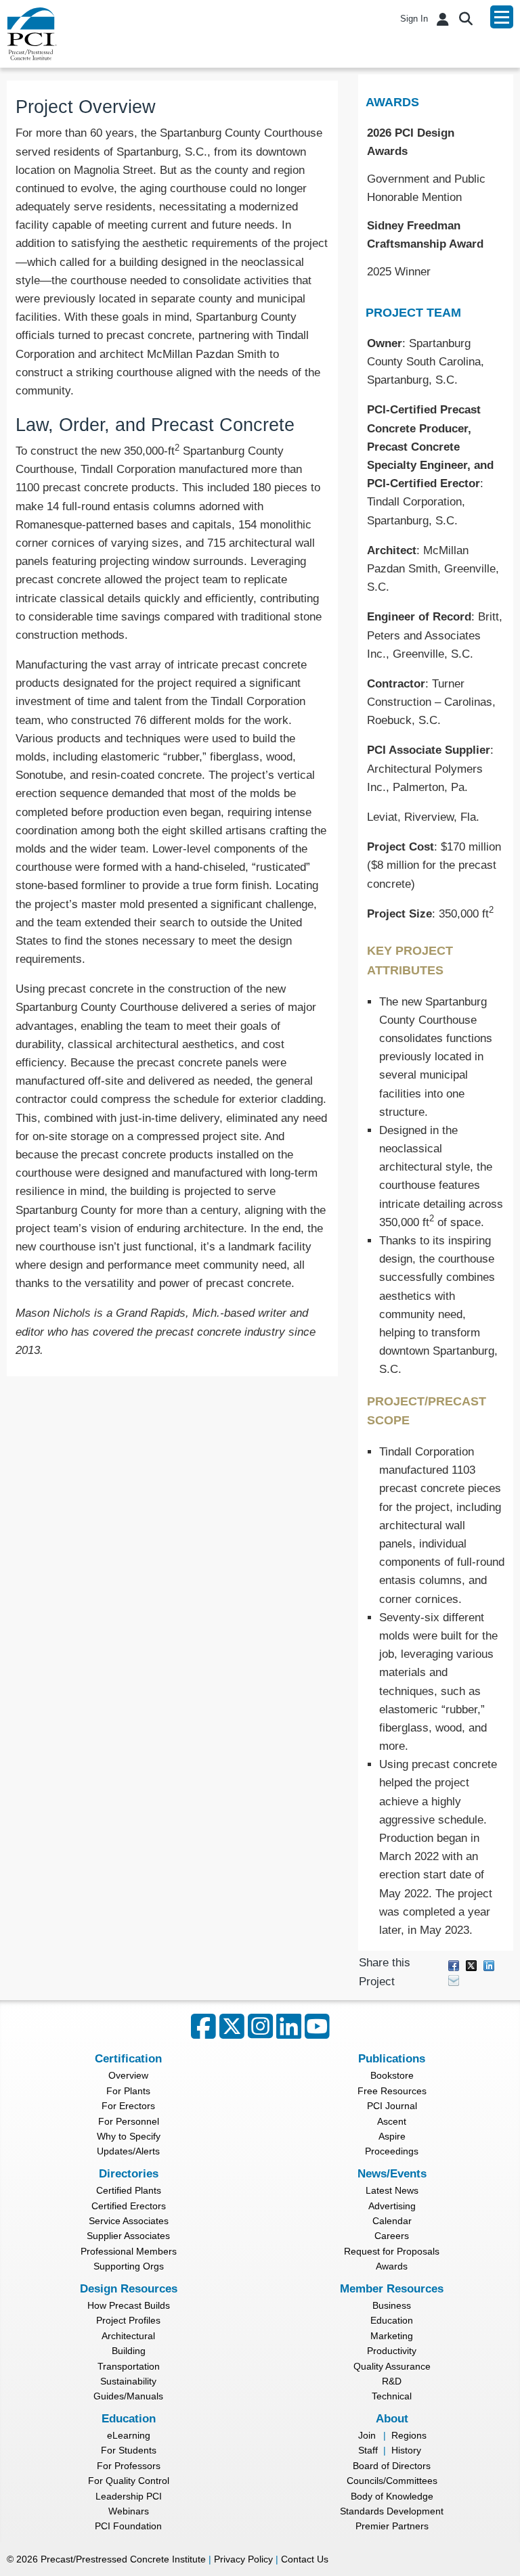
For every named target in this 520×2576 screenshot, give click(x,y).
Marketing (392, 2336)
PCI (32, 34)
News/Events (392, 2174)
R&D (392, 2381)
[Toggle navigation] (502, 17)
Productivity (392, 2351)
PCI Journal (392, 2106)
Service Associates (129, 2221)
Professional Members (129, 2251)
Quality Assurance (392, 2366)
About (392, 2419)
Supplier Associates (128, 2236)
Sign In (414, 19)
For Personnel (129, 2121)
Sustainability (128, 2381)
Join (367, 2435)
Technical (392, 2396)
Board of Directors (392, 2466)
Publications (392, 2059)
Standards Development (392, 2511)
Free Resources (392, 2091)
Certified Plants (129, 2190)
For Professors (129, 2466)
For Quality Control (129, 2481)
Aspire (392, 2136)
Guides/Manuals (128, 2396)
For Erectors (128, 2106)
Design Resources (129, 2289)
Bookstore (392, 2075)
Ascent (392, 2121)
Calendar (392, 2221)
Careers (392, 2236)
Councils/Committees (392, 2481)
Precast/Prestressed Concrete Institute (123, 2559)
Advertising (392, 2206)
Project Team (413, 313)
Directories (129, 2174)
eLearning (129, 2435)
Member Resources (392, 2289)
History (406, 2450)
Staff (368, 2450)
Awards (392, 102)
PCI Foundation (128, 2526)
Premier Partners (392, 2526)
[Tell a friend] (454, 1980)
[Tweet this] (471, 1965)
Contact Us (305, 2559)
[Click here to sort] (504, 102)
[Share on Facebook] (454, 1965)
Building (129, 2351)
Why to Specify (129, 2136)
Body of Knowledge (392, 2496)
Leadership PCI (129, 2496)
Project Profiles (128, 2320)
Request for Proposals (392, 2251)
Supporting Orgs (129, 2266)
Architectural (128, 2336)
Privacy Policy (243, 2559)
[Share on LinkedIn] (489, 1965)
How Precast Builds (129, 2305)
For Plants (128, 2091)
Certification (128, 2059)
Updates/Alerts (128, 2151)
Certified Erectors (129, 2206)
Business (392, 2305)
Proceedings (392, 2151)
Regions (409, 2435)
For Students (129, 2450)
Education (392, 2320)
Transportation (129, 2366)
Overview (128, 2075)
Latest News (392, 2190)
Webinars (129, 2511)
